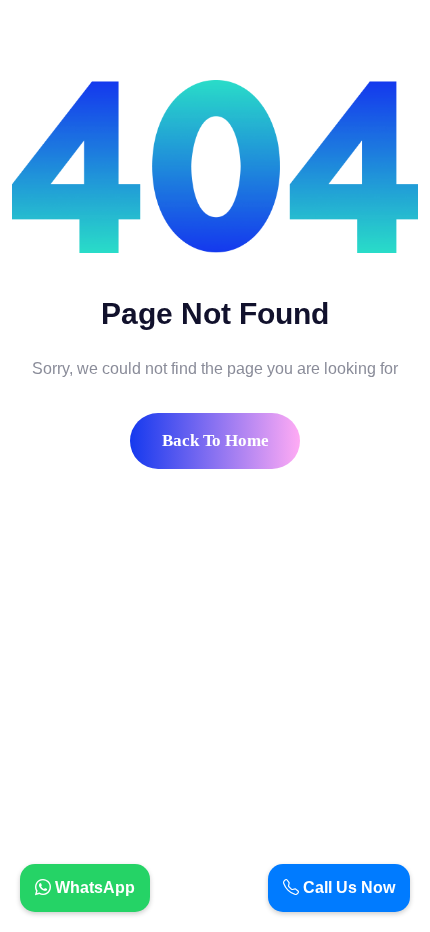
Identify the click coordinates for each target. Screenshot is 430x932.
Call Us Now (347, 887)
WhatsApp (93, 887)
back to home (215, 440)
